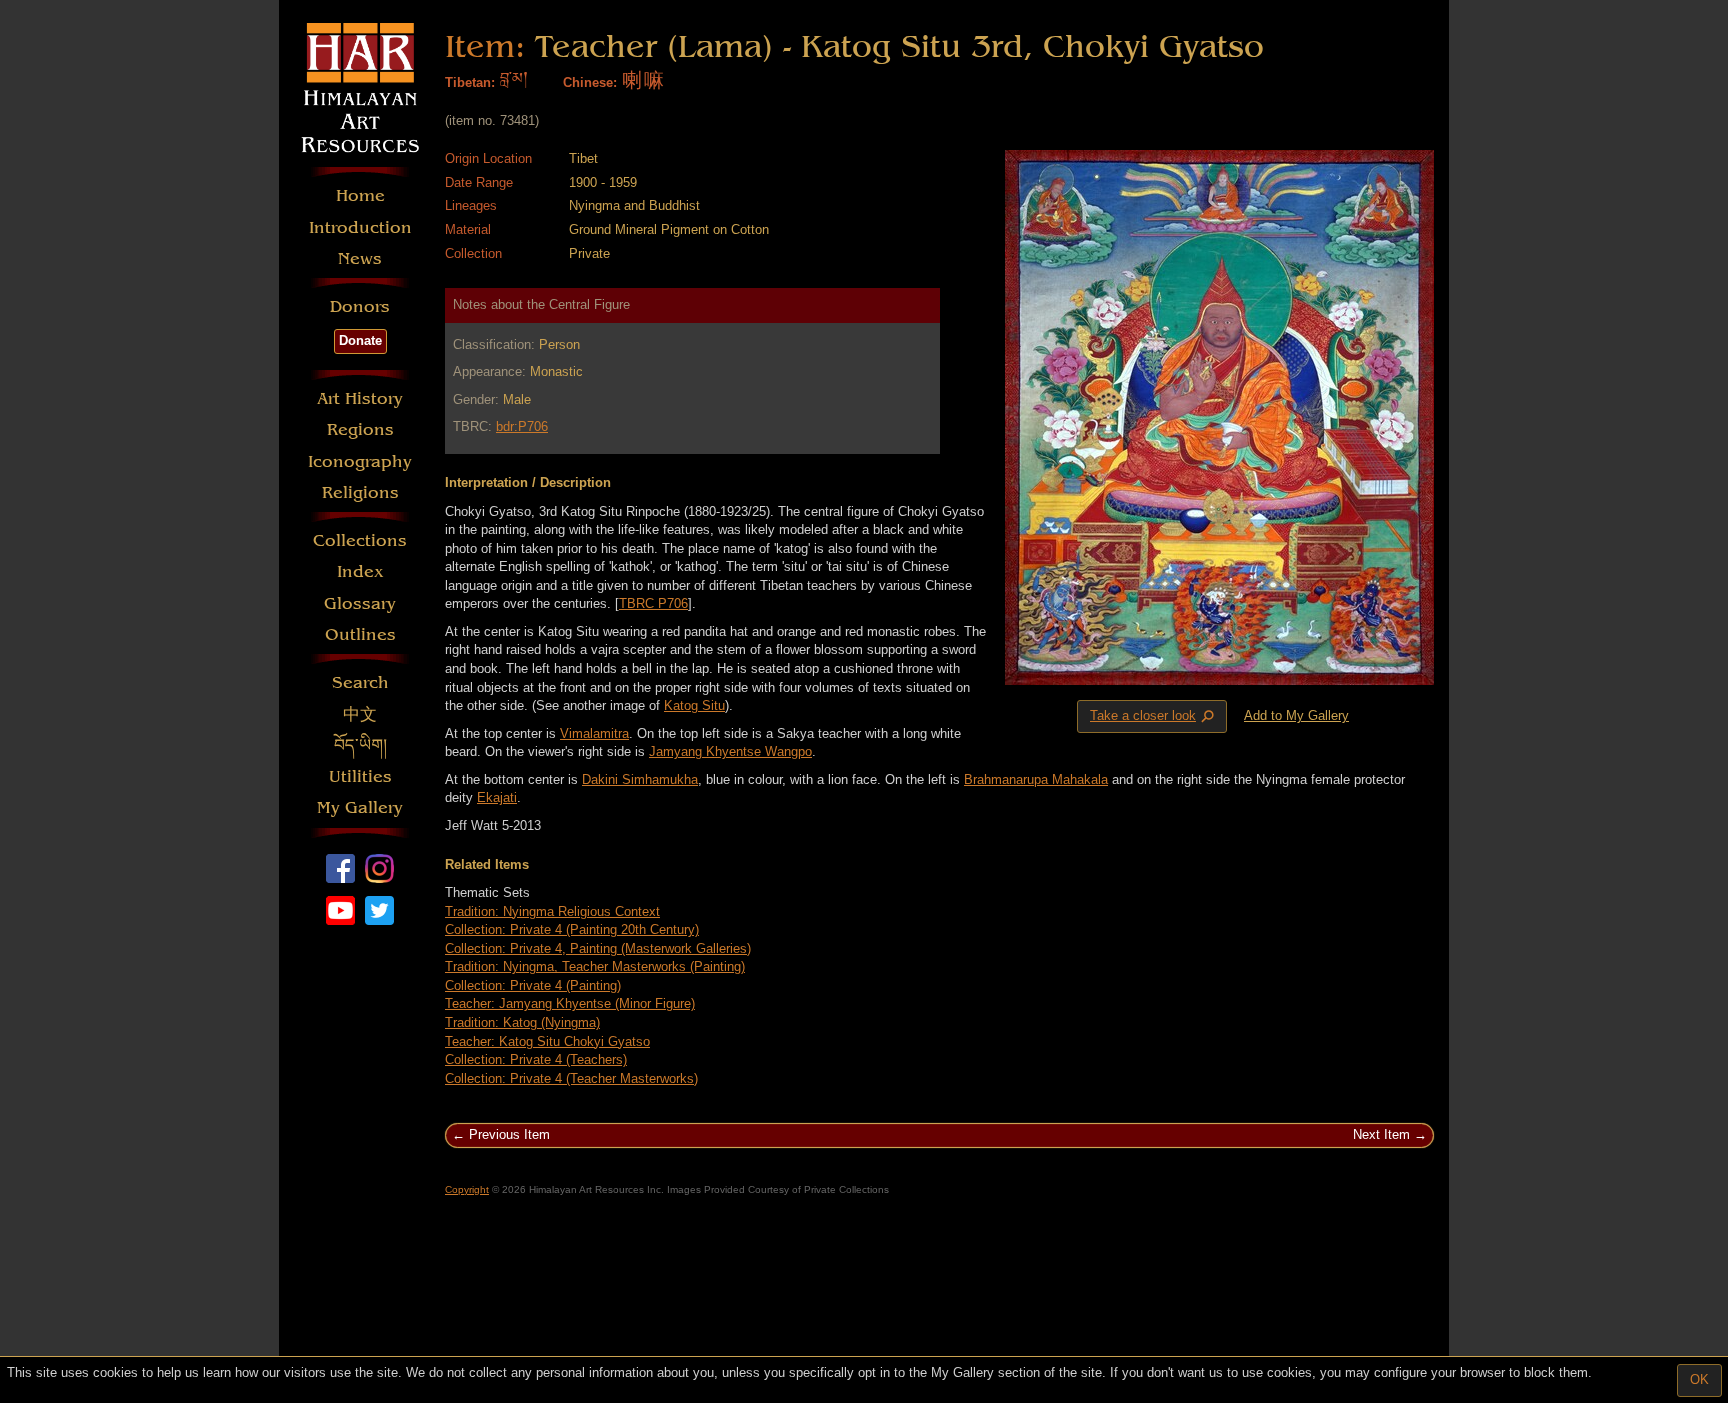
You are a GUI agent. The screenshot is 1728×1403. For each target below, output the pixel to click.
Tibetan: (470, 82)
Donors (360, 306)
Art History (360, 398)
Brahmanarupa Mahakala (1036, 779)
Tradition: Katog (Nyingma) (522, 1022)
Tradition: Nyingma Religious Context (552, 911)
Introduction (360, 227)
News (360, 258)
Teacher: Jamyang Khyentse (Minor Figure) (570, 1003)
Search (360, 682)
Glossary (360, 603)
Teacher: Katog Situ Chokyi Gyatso (547, 1041)
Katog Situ (694, 705)
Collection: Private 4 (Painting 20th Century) (572, 929)
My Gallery (360, 807)
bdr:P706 (522, 426)
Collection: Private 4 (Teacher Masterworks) (571, 1078)
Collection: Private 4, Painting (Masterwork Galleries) (598, 948)
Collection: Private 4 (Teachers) (536, 1059)
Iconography (360, 461)
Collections (360, 540)
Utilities (360, 776)
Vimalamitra (594, 733)
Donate (360, 340)
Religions (360, 492)
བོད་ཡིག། (360, 745)
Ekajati (497, 797)
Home (360, 195)
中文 (360, 714)
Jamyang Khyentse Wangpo (730, 751)
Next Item (1381, 1134)
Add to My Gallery (1296, 715)
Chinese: (590, 82)
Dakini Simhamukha (640, 779)
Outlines (360, 634)
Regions (360, 429)
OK (1699, 1379)
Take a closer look (1154, 717)
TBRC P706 (653, 603)
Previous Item (509, 1134)
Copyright (467, 1189)
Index (360, 571)
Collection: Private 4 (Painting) (533, 985)
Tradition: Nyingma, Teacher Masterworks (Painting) (595, 966)
